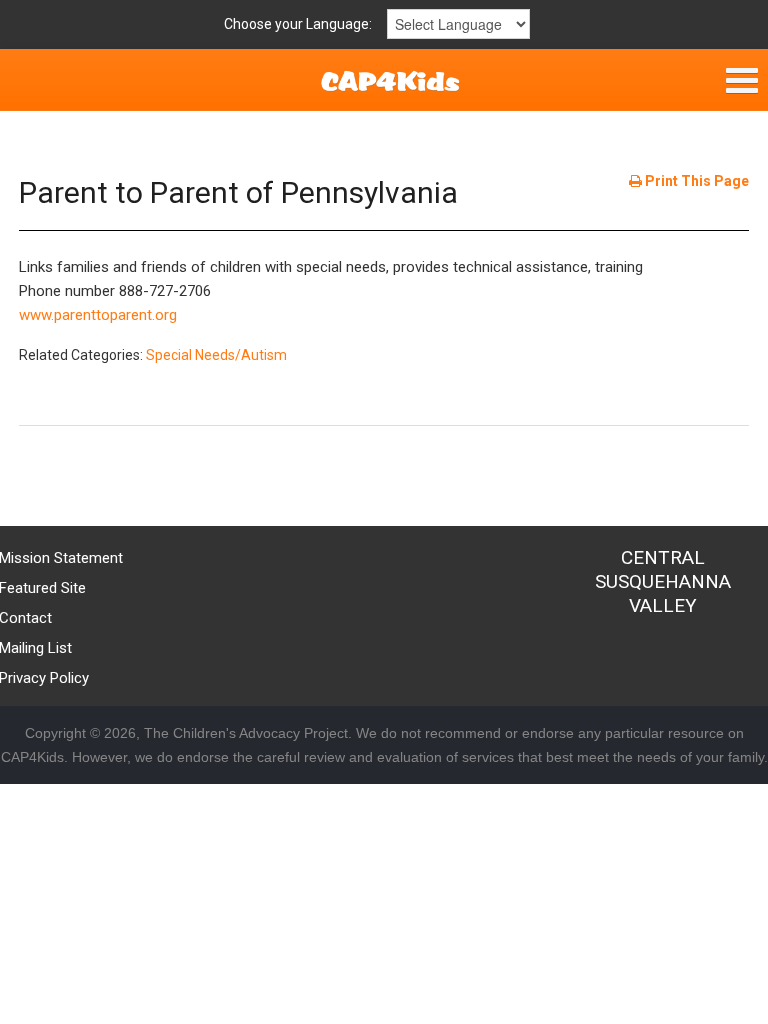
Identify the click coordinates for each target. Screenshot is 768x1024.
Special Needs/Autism (216, 355)
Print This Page (695, 181)
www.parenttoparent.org (98, 315)
